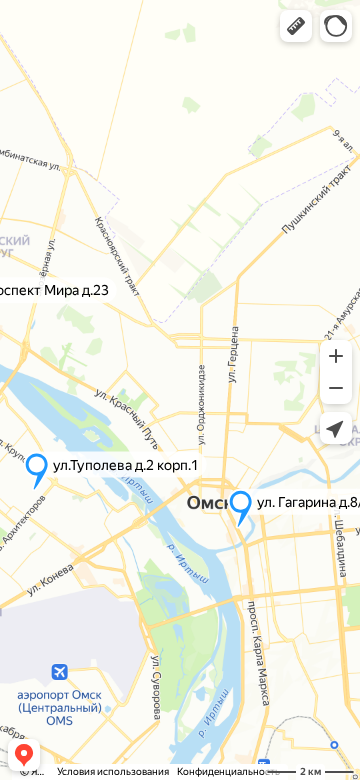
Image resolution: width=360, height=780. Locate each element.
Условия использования (113, 771)
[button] (296, 26)
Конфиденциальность (228, 771)
